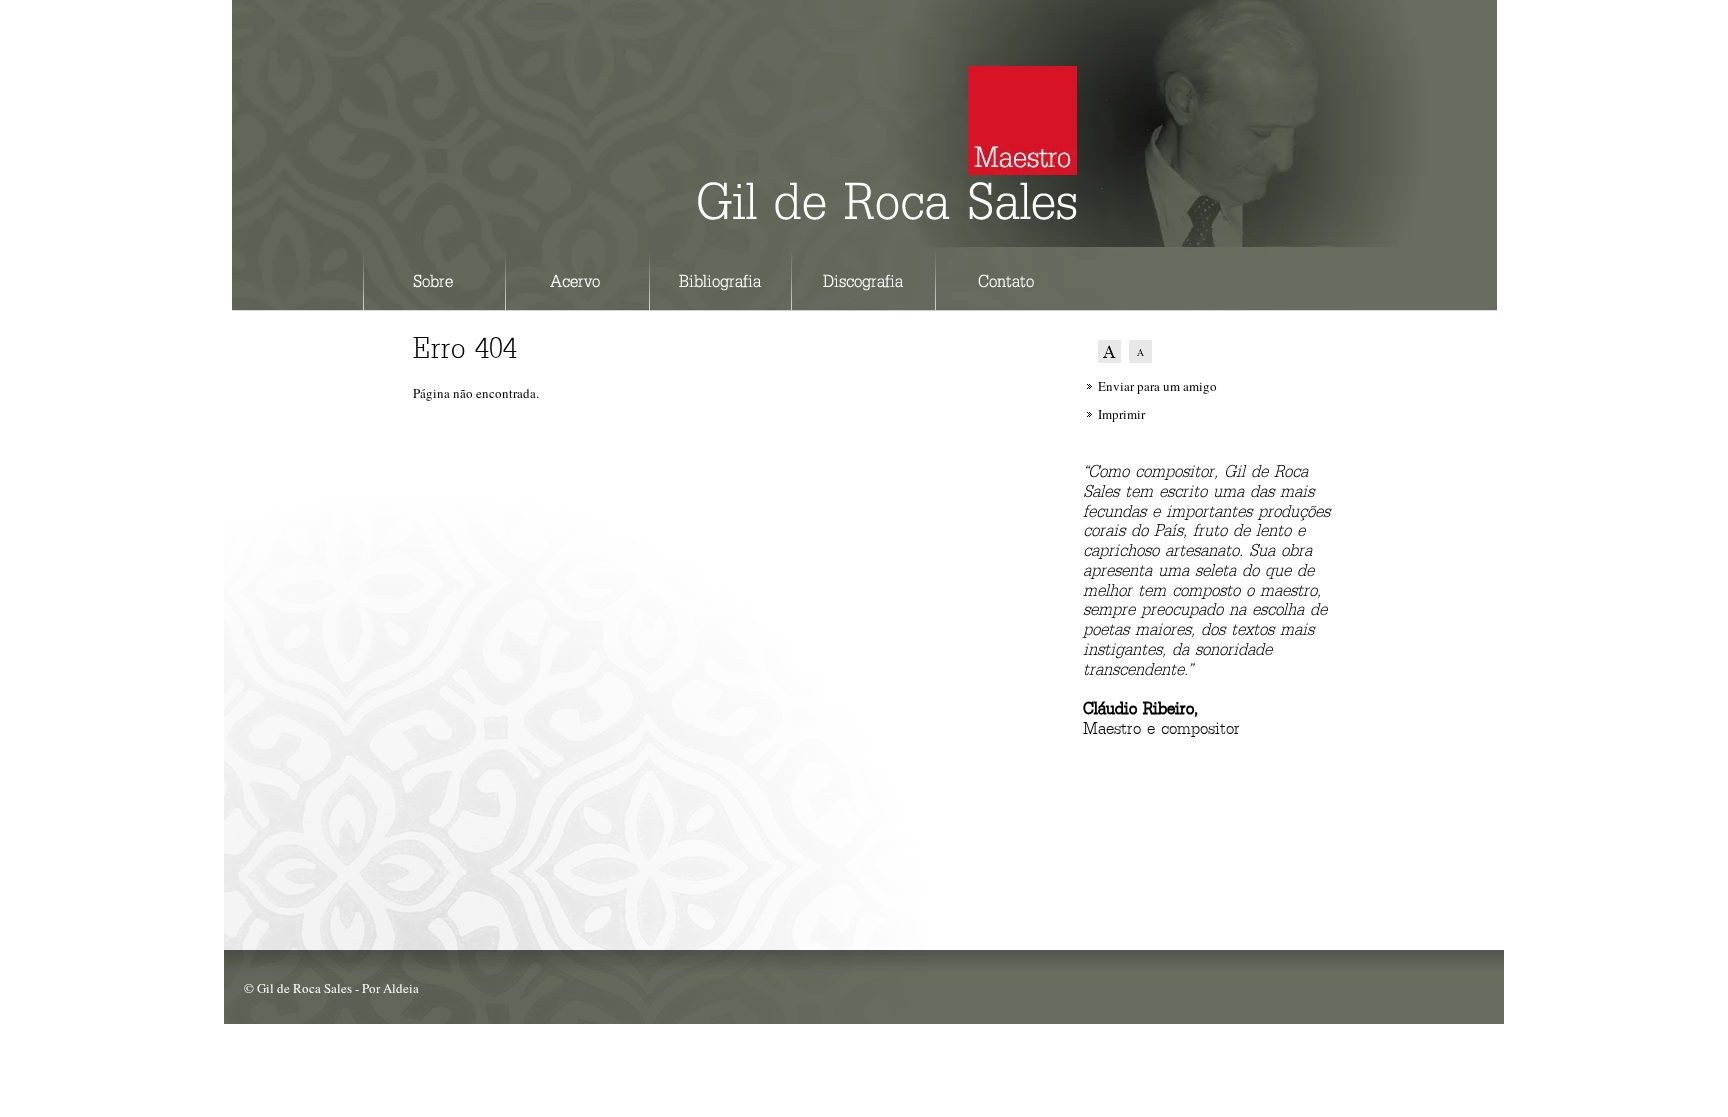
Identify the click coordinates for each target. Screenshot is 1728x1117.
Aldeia (401, 988)
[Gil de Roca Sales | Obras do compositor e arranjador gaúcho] (887, 210)
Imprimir (1121, 414)
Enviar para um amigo (1157, 386)
